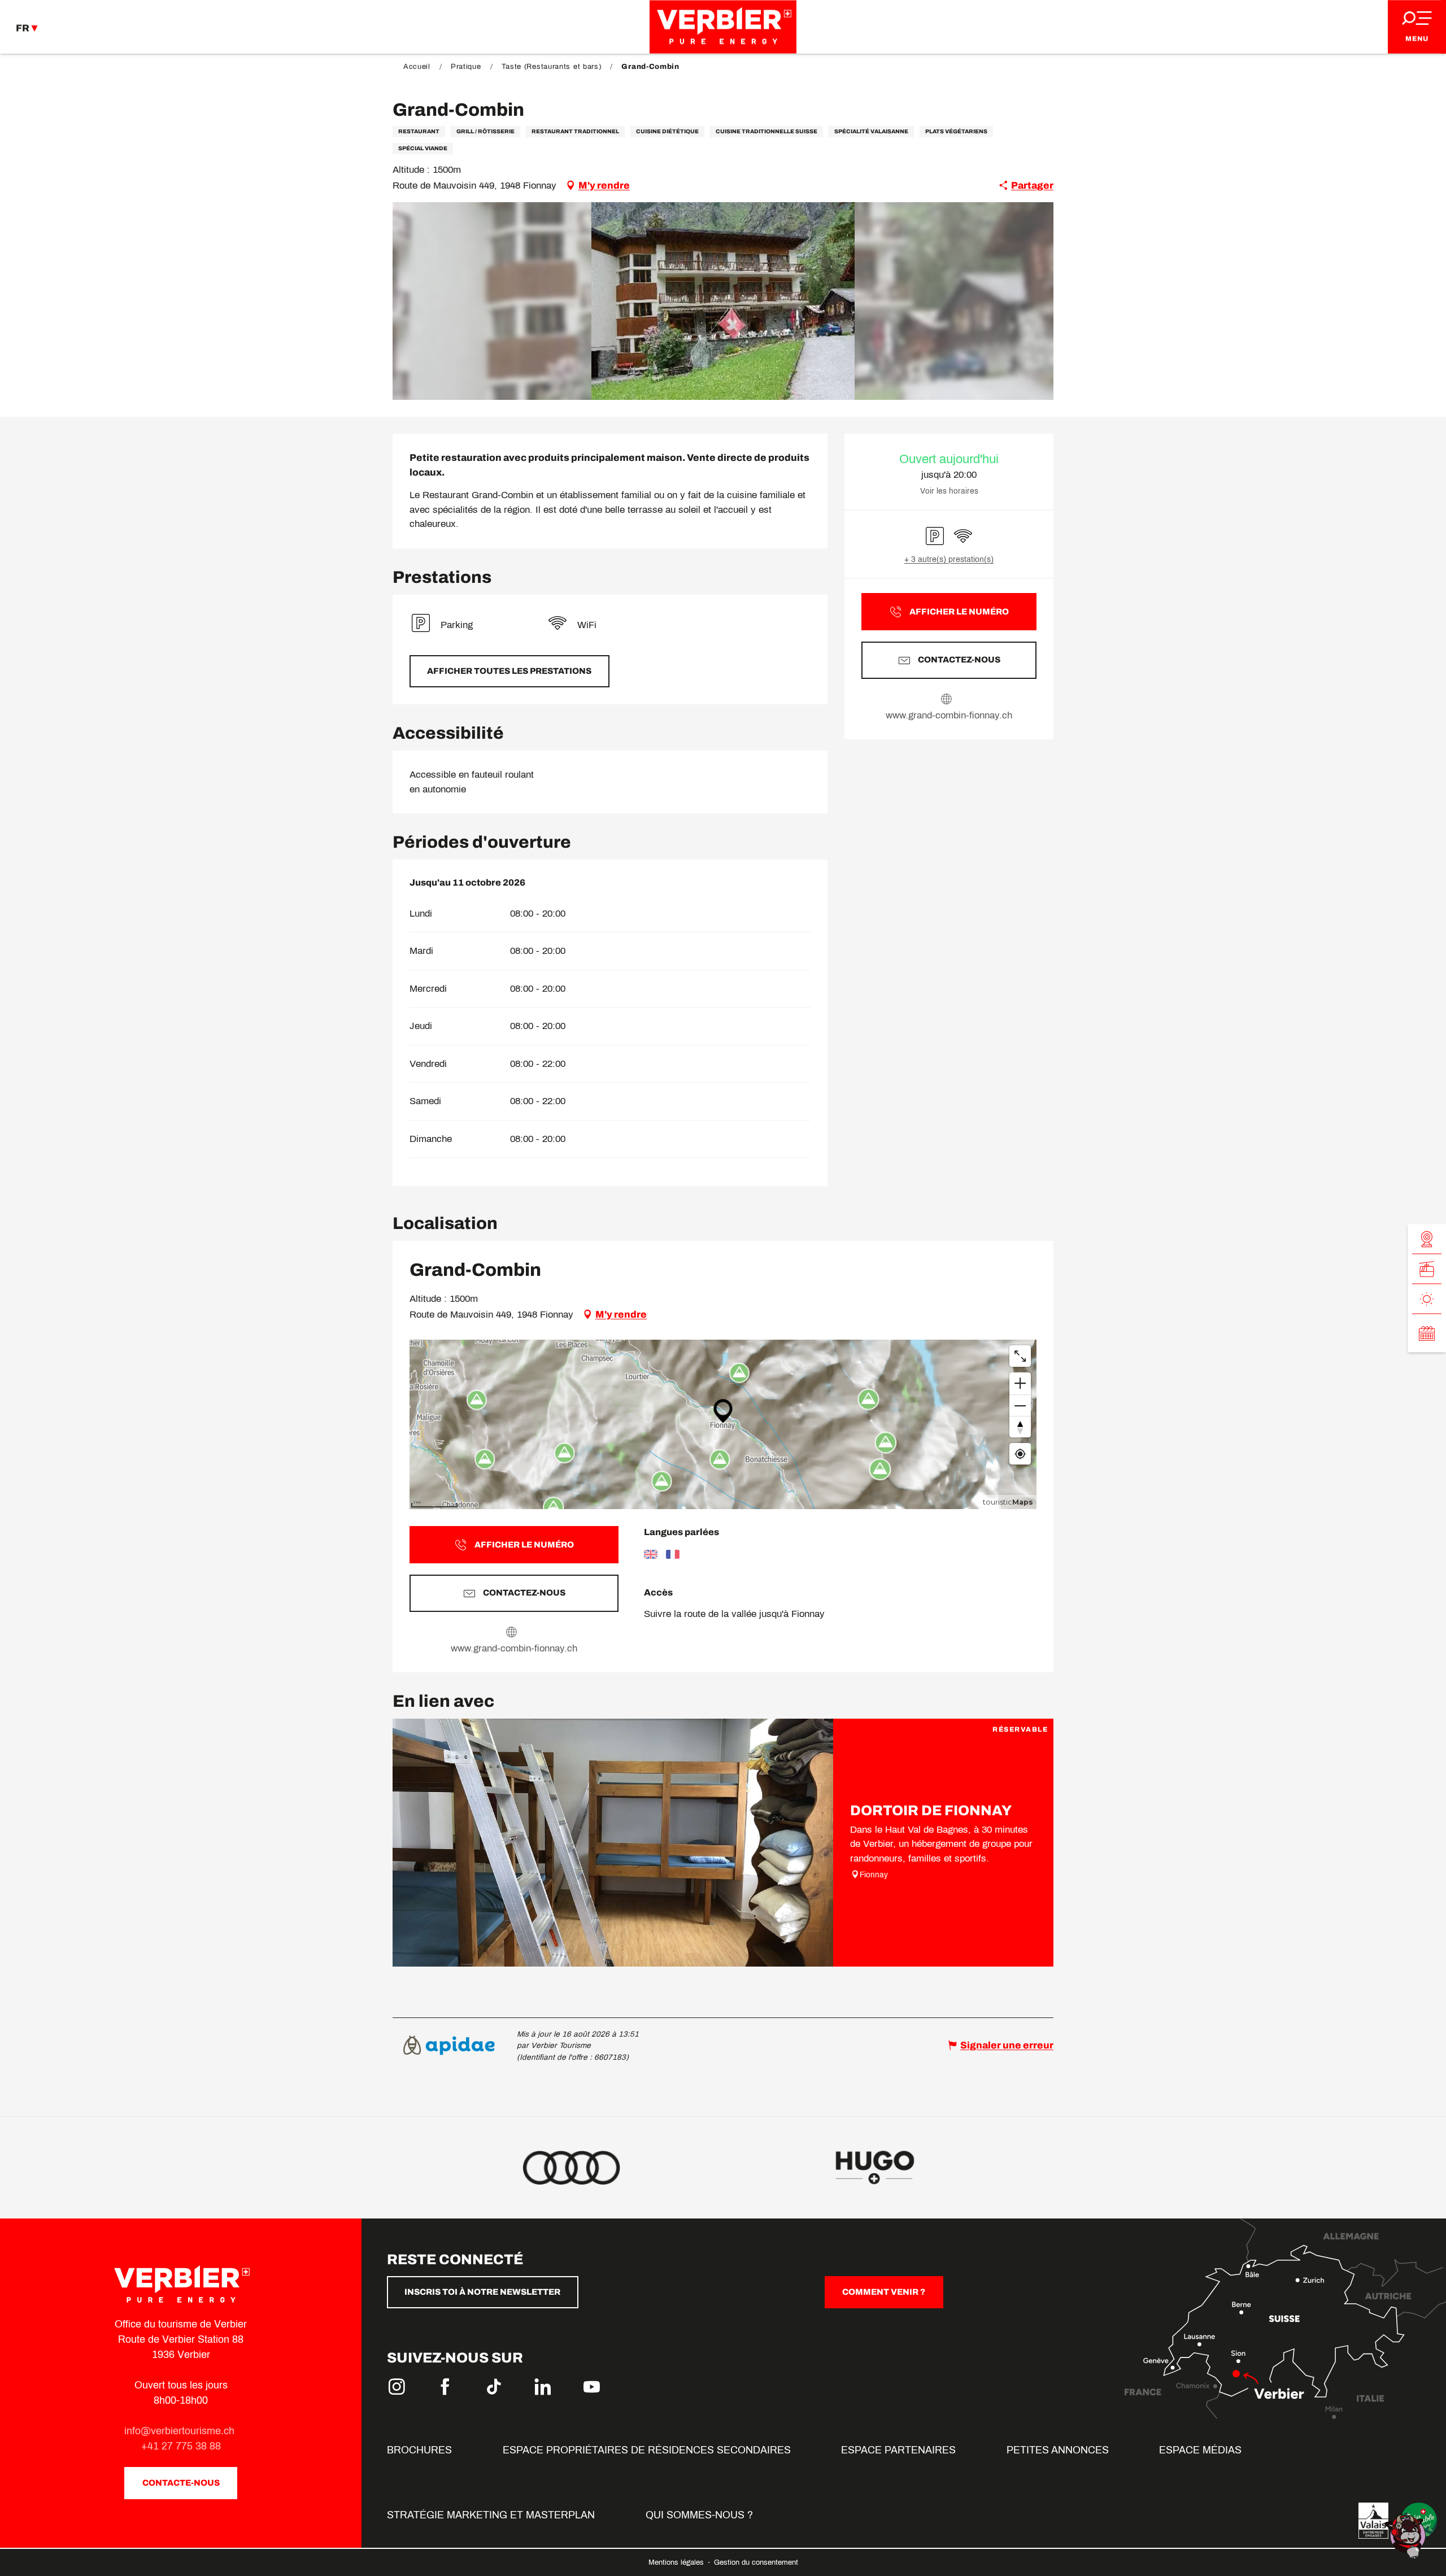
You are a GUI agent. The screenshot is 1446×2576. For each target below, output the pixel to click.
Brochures (419, 2450)
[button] (723, 301)
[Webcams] (1427, 1239)
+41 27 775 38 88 (181, 2446)
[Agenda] (1427, 1333)
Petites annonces (1058, 2450)
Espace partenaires (898, 2450)
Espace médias (1200, 2450)
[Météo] (1427, 1299)
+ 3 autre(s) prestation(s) (949, 559)
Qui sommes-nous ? (699, 2515)
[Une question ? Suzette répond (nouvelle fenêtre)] (1406, 2536)
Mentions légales (677, 2562)
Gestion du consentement (756, 2562)
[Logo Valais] (1373, 2521)
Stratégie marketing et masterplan (491, 2515)
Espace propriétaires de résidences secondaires (647, 2450)
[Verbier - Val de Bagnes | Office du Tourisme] (723, 27)
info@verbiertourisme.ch (181, 2431)
